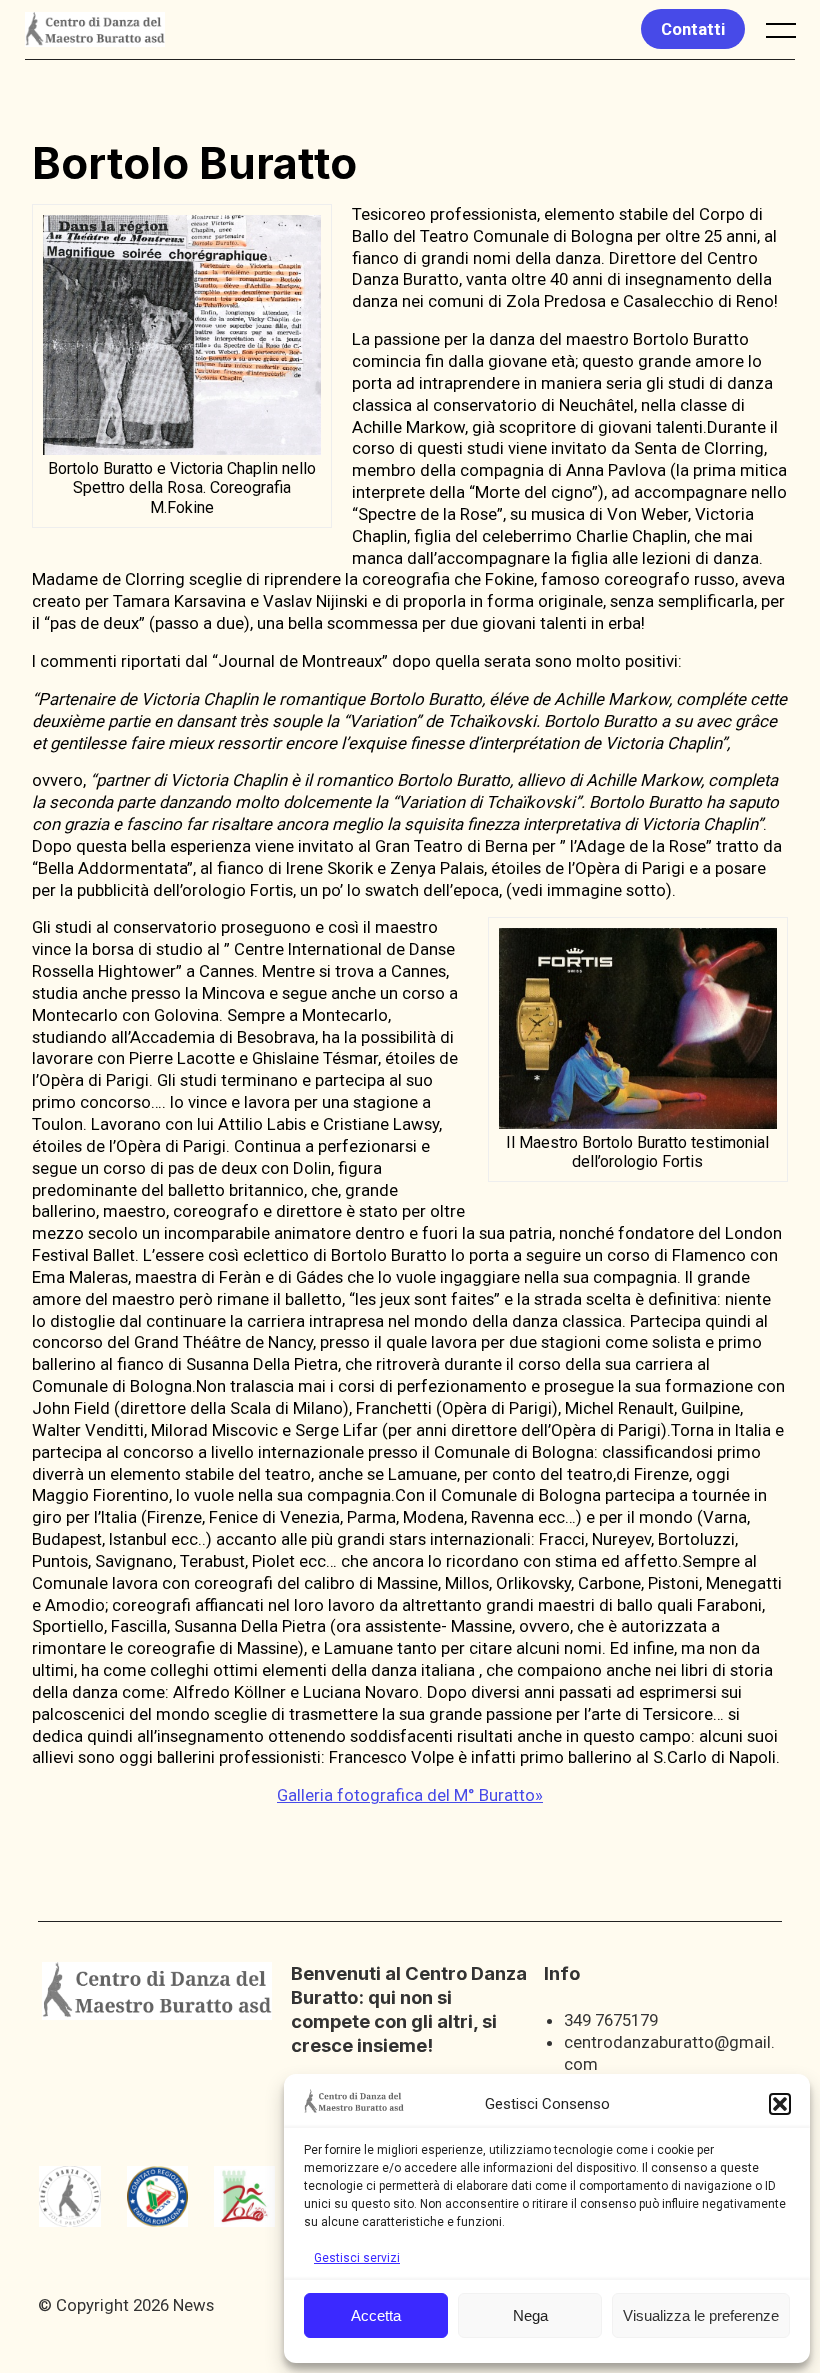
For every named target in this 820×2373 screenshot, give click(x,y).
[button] (780, 2104)
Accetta (376, 2315)
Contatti (693, 29)
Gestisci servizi (357, 2258)
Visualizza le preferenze (701, 2315)
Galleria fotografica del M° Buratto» (410, 1795)
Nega (530, 2315)
